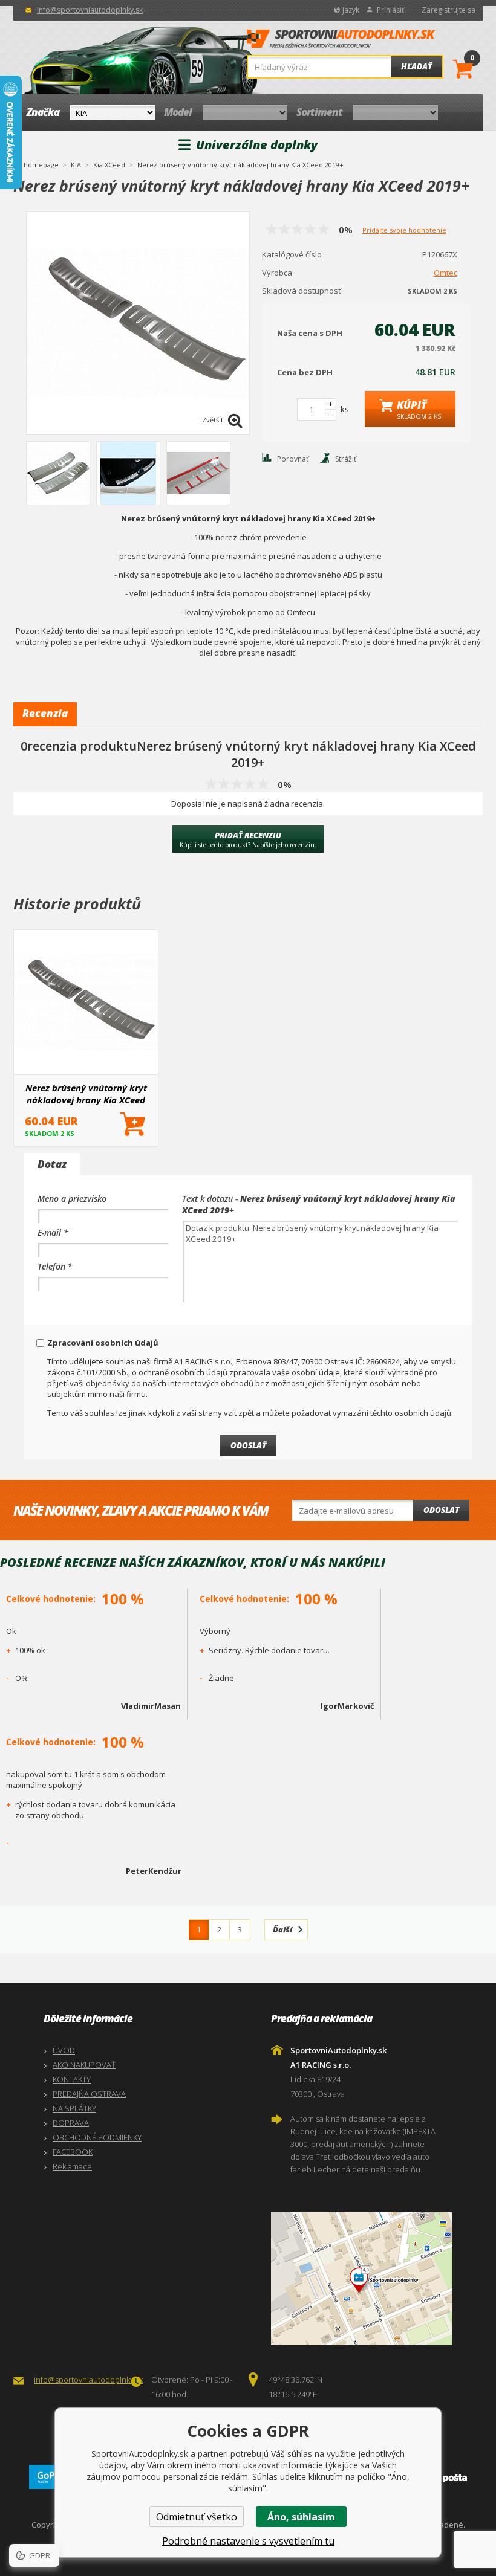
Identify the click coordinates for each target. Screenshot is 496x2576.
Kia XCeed (109, 165)
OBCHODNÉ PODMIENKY (97, 2137)
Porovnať (293, 459)
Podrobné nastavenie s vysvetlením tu (248, 2541)
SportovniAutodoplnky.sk (341, 42)
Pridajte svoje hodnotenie (404, 230)
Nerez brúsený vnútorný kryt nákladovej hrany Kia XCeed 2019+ (86, 1094)
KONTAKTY (72, 2079)
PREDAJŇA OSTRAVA (89, 2094)
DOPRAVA (71, 2123)
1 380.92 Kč (436, 348)
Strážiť (346, 459)
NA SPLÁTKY (74, 2108)
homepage (41, 164)
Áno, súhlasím (301, 2517)
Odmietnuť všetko (197, 2517)
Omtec (445, 273)
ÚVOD (64, 2050)
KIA (76, 165)
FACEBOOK (73, 2152)
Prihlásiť (390, 10)
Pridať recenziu (248, 839)
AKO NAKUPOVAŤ (84, 2065)
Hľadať (416, 66)
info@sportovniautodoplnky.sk (90, 10)
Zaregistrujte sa (449, 10)
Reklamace (72, 2166)
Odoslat (441, 1510)
